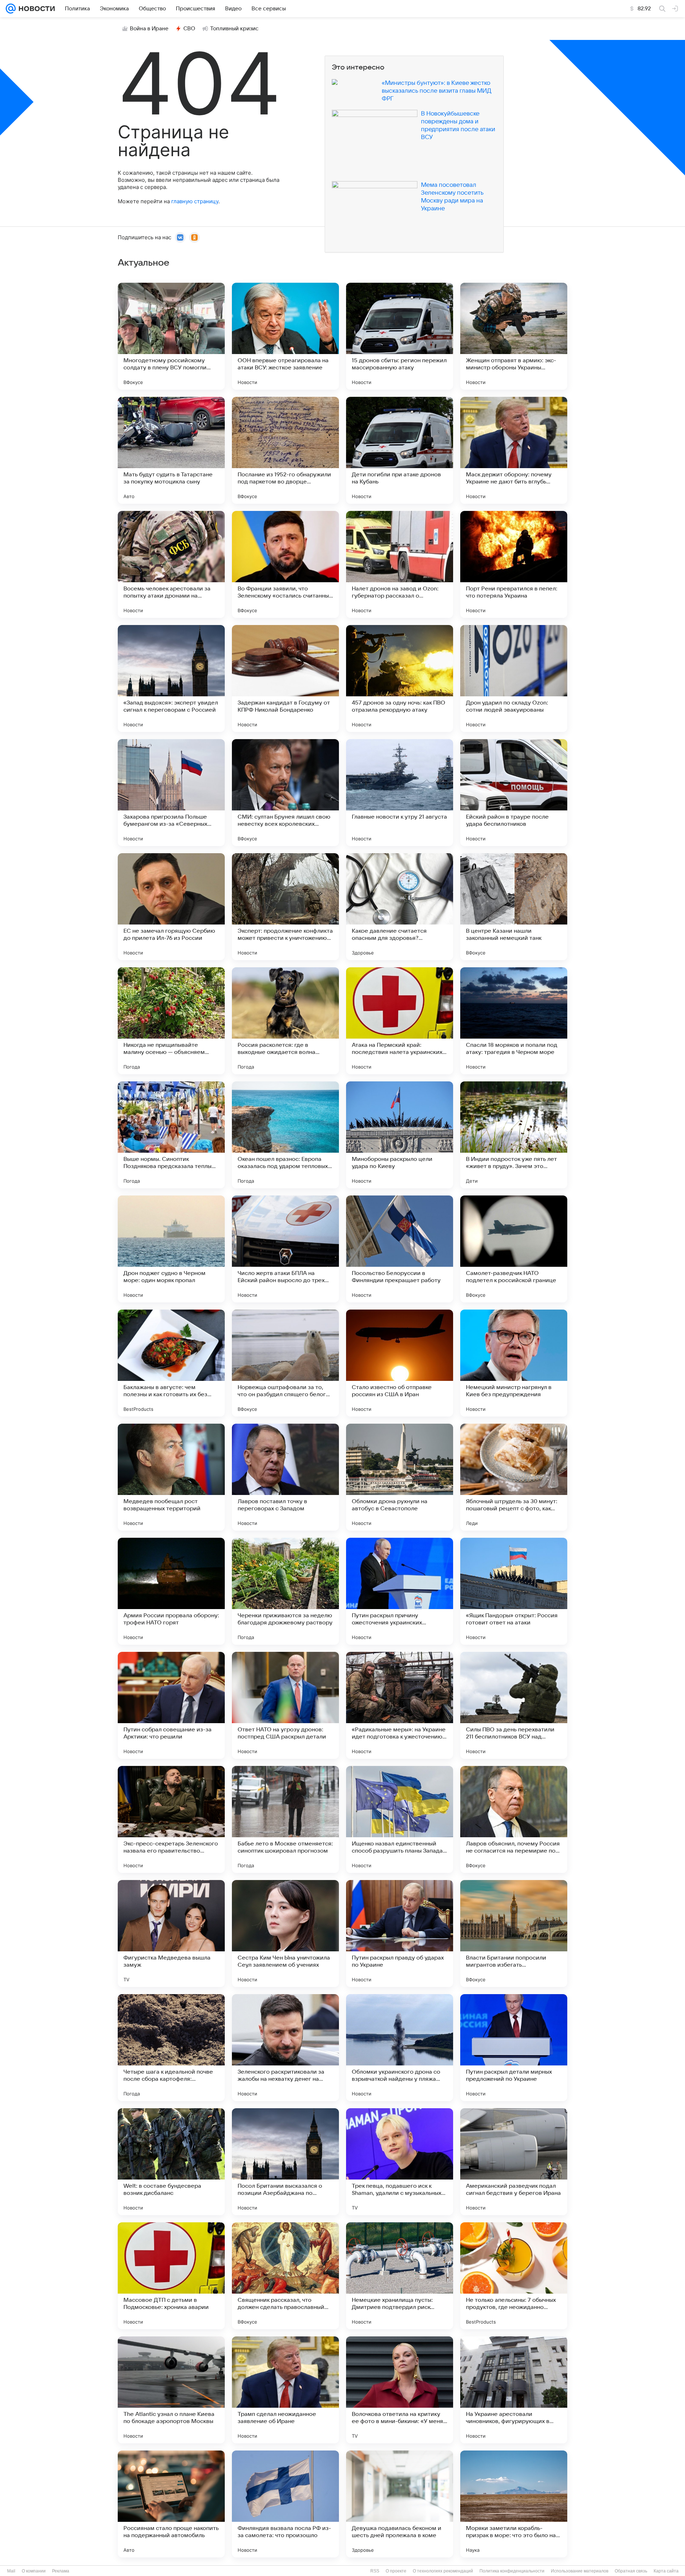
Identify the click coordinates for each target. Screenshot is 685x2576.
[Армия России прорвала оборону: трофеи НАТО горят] (171, 1591)
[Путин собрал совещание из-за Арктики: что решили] (171, 1705)
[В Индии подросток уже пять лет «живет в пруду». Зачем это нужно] (514, 1135)
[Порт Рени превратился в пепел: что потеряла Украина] (514, 564)
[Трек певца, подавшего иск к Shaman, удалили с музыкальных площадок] (400, 2162)
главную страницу (195, 201)
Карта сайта (666, 2571)
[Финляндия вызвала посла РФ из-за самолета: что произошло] (285, 2504)
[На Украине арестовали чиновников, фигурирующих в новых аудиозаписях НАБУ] (514, 2390)
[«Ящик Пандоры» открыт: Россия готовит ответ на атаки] (514, 1591)
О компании (34, 2571)
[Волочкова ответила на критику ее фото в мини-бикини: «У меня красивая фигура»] (400, 2390)
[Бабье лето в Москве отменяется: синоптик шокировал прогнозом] (285, 1819)
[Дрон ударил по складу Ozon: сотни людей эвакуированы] (514, 678)
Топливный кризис (234, 29)
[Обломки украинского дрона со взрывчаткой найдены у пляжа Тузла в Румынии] (400, 2048)
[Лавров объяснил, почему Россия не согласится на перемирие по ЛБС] (514, 1819)
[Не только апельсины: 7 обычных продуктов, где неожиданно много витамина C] (514, 2276)
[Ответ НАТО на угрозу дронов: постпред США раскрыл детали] (285, 1705)
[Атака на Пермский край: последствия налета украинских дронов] (400, 1021)
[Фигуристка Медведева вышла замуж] (171, 1934)
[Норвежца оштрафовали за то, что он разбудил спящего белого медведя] (285, 1363)
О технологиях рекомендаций (443, 2571)
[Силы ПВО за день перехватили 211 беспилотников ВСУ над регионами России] (514, 1705)
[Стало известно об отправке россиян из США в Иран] (400, 1363)
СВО (189, 29)
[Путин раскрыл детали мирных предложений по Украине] (514, 2048)
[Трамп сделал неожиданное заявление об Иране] (285, 2390)
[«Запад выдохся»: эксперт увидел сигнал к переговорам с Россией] (171, 678)
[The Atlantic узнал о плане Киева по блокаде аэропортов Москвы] (171, 2390)
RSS (375, 2571)
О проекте (396, 2571)
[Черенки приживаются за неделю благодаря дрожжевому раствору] (285, 1591)
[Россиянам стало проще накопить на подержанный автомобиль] (171, 2504)
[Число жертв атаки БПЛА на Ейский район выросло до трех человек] (285, 1249)
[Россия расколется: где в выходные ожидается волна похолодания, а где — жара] (285, 1021)
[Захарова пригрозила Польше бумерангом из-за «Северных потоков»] (171, 793)
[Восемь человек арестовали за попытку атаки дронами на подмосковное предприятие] (171, 564)
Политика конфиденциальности (512, 2571)
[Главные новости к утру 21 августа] (400, 793)
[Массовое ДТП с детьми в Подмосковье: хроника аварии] (171, 2276)
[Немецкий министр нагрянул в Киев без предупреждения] (514, 1363)
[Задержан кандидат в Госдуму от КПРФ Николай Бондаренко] (285, 678)
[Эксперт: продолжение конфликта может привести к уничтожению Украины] (285, 907)
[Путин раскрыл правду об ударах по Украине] (400, 1934)
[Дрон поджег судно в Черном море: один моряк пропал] (171, 1249)
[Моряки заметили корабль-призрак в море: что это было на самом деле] (514, 2504)
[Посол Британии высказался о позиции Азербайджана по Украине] (285, 2162)
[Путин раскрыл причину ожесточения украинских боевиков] (400, 1591)
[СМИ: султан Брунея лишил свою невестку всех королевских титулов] (285, 793)
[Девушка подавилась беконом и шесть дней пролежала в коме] (400, 2504)
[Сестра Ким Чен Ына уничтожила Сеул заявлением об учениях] (285, 1934)
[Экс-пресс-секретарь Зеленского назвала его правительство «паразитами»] (171, 1819)
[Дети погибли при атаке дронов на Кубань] (400, 450)
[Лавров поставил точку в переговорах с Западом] (285, 1477)
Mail (11, 2571)
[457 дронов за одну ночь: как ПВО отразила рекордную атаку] (400, 678)
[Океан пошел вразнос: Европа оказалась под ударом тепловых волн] (285, 1135)
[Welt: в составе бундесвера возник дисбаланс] (171, 2162)
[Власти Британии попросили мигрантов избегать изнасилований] (514, 1934)
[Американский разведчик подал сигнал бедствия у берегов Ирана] (514, 2162)
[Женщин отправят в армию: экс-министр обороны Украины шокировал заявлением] (514, 336)
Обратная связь (631, 2571)
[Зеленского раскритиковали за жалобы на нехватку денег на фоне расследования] (285, 2048)
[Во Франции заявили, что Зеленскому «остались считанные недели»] (285, 564)
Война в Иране (149, 29)
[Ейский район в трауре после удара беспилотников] (514, 793)
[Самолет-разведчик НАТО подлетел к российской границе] (514, 1249)
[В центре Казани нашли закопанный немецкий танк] (514, 907)
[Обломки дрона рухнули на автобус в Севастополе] (400, 1477)
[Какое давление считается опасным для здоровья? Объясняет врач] (400, 907)
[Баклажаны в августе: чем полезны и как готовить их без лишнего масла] (171, 1363)
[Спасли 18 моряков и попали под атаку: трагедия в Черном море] (514, 1021)
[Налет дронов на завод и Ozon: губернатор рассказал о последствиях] (400, 564)
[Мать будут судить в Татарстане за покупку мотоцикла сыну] (171, 450)
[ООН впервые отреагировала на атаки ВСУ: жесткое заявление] (285, 336)
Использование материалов (580, 2571)
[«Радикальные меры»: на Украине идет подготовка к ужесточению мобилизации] (400, 1705)
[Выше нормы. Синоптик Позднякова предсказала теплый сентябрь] (171, 1135)
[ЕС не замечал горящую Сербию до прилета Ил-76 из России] (171, 907)
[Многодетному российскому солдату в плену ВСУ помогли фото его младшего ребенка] (171, 336)
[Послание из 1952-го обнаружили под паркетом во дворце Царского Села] (285, 450)
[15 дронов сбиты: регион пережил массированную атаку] (400, 336)
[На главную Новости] (35, 9)
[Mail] (11, 9)
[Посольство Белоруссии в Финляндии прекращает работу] (400, 1249)
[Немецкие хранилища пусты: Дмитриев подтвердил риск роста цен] (400, 2276)
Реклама (61, 2571)
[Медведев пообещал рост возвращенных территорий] (171, 1477)
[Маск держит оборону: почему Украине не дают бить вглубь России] (514, 450)
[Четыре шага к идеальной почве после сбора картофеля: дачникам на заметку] (171, 2048)
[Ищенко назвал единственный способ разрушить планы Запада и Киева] (400, 1819)
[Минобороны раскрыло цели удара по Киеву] (400, 1135)
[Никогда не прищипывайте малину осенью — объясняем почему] (171, 1021)
